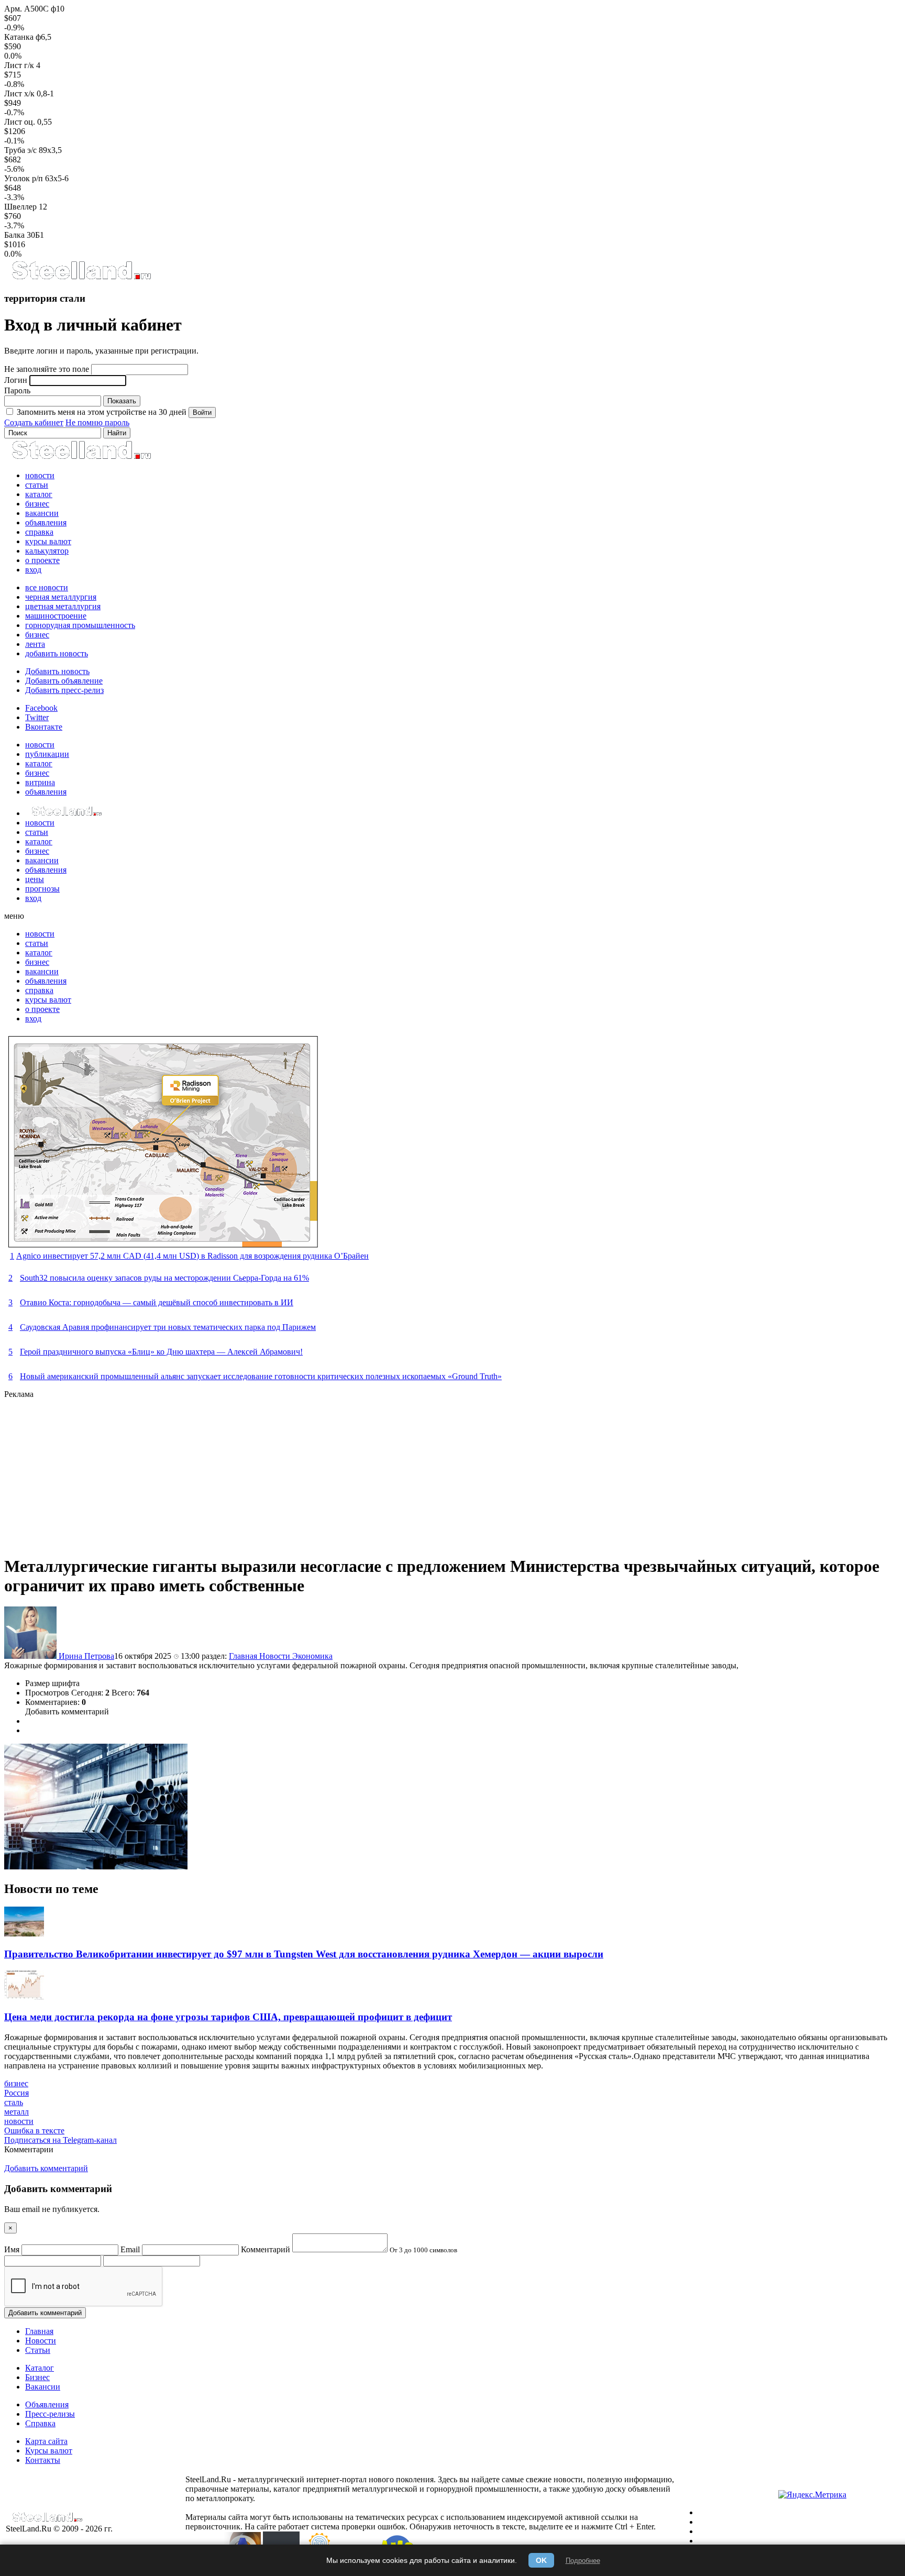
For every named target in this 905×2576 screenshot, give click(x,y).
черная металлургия (61, 597)
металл (16, 2112)
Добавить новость (57, 671)
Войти (202, 412)
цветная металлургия (63, 606)
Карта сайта (46, 2441)
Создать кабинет (34, 422)
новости (40, 475)
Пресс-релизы (50, 2414)
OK (541, 2560)
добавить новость (57, 653)
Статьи (38, 2350)
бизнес (37, 504)
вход (33, 570)
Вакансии (43, 2387)
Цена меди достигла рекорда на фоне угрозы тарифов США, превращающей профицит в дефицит (228, 2017)
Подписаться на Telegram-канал (60, 2140)
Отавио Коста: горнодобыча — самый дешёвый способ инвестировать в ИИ (157, 1302)
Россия (16, 2093)
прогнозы (42, 889)
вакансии (42, 513)
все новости (47, 587)
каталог (39, 494)
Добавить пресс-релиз (64, 690)
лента (35, 644)
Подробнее (583, 2561)
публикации (47, 754)
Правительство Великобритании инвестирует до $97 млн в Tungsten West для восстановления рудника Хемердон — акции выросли (304, 1954)
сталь (14, 2102)
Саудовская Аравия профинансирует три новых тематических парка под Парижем (168, 1327)
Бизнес (37, 2377)
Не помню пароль (97, 422)
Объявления (47, 2404)
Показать (122, 401)
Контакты (43, 2460)
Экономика (312, 1656)
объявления (46, 522)
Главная (244, 1656)
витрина (40, 782)
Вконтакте (44, 727)
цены (35, 879)
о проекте (42, 560)
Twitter (37, 717)
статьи (37, 485)
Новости (276, 1656)
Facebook (41, 708)
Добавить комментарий (67, 1711)
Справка (40, 2423)
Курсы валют (49, 2451)
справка (39, 532)
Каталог (40, 2368)
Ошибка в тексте (34, 2131)
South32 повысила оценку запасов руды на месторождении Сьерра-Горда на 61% (164, 1278)
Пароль (17, 390)
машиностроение (56, 616)
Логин (16, 380)
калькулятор (47, 551)
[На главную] (81, 278)
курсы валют (48, 541)
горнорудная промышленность (80, 625)
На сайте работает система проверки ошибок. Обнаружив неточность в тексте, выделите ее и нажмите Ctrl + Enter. (450, 2527)
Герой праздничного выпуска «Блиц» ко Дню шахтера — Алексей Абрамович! (161, 1352)
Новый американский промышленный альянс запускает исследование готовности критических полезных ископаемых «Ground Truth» (261, 1376)
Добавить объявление (64, 681)
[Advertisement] (318, 1472)
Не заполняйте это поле (47, 369)
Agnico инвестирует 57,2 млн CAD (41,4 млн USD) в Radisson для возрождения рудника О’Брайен (192, 1256)
